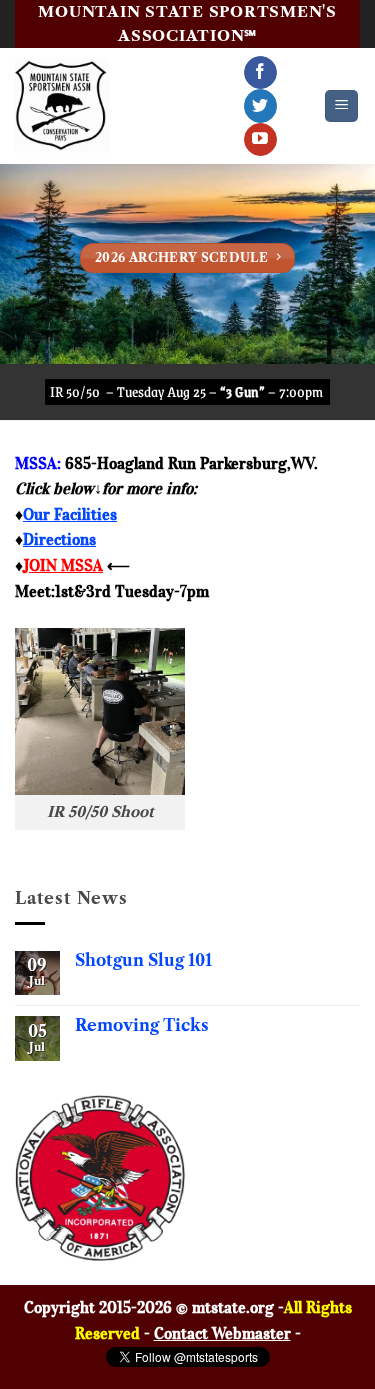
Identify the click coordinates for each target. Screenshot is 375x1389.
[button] (341, 106)
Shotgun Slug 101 (143, 960)
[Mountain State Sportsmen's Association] (62, 106)
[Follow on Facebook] (260, 73)
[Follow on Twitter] (260, 106)
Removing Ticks (142, 1025)
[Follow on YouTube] (260, 140)
